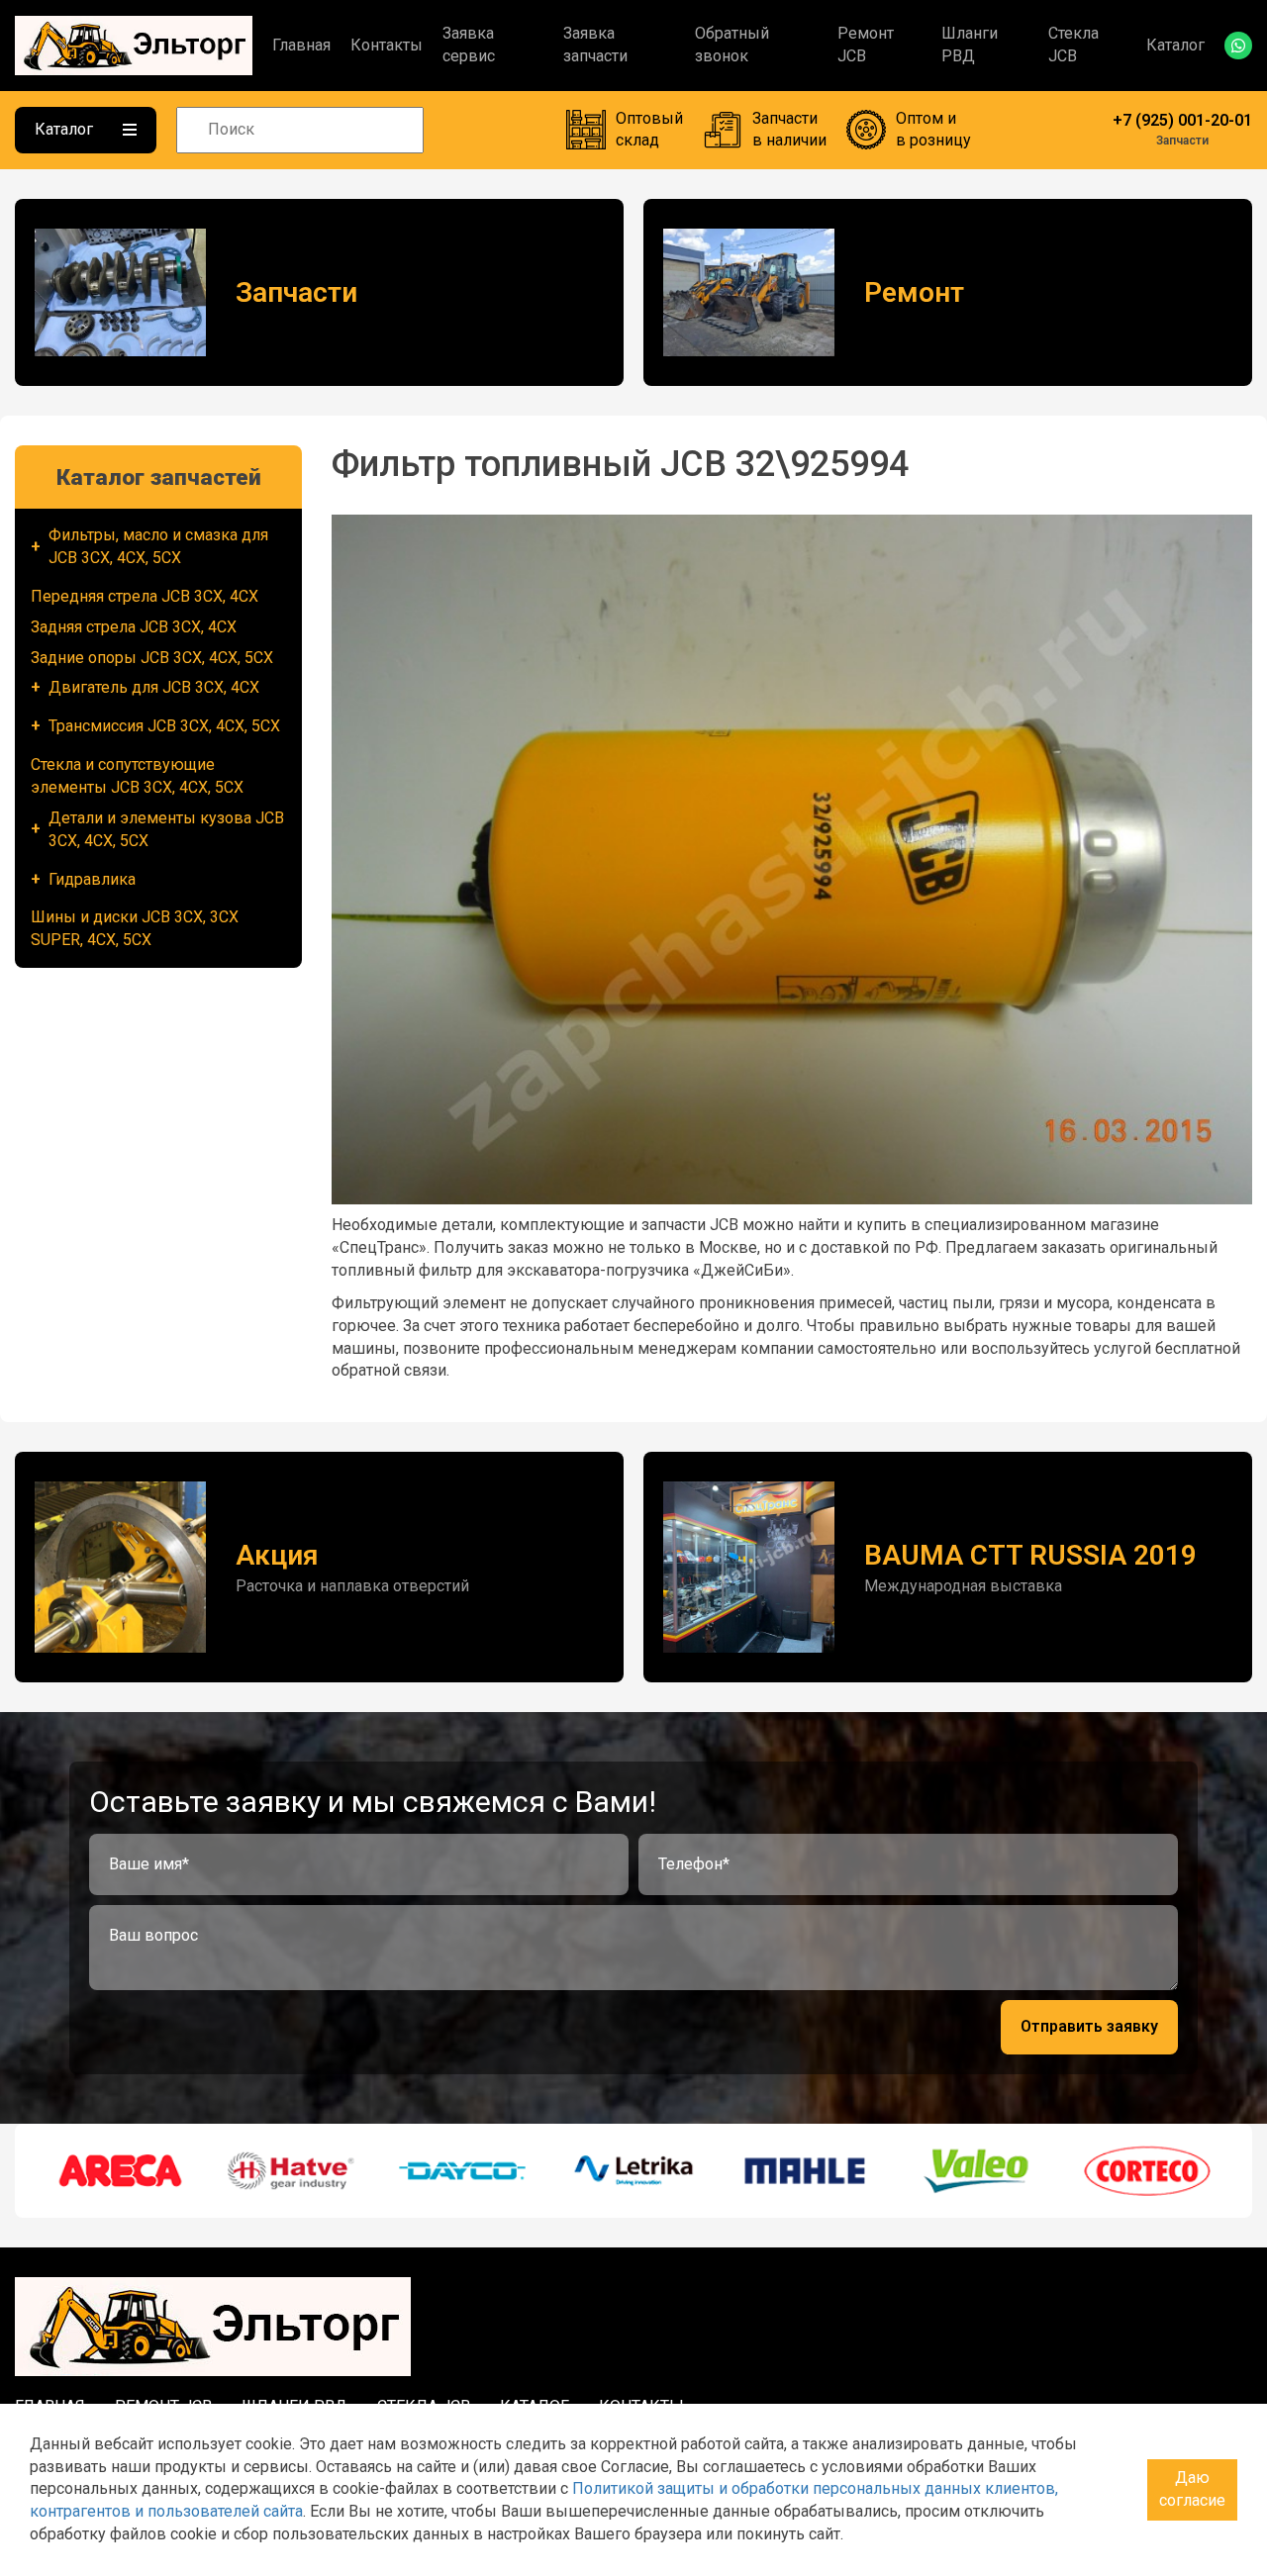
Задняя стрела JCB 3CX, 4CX (134, 627)
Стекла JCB (1073, 45)
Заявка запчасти (595, 45)
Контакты (387, 45)
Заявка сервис (469, 45)
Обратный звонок (732, 45)
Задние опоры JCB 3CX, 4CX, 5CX (152, 658)
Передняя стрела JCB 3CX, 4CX (145, 596)
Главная (301, 45)
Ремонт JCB (866, 45)
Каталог (1175, 45)
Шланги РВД (970, 45)
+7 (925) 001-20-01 (1182, 120)
